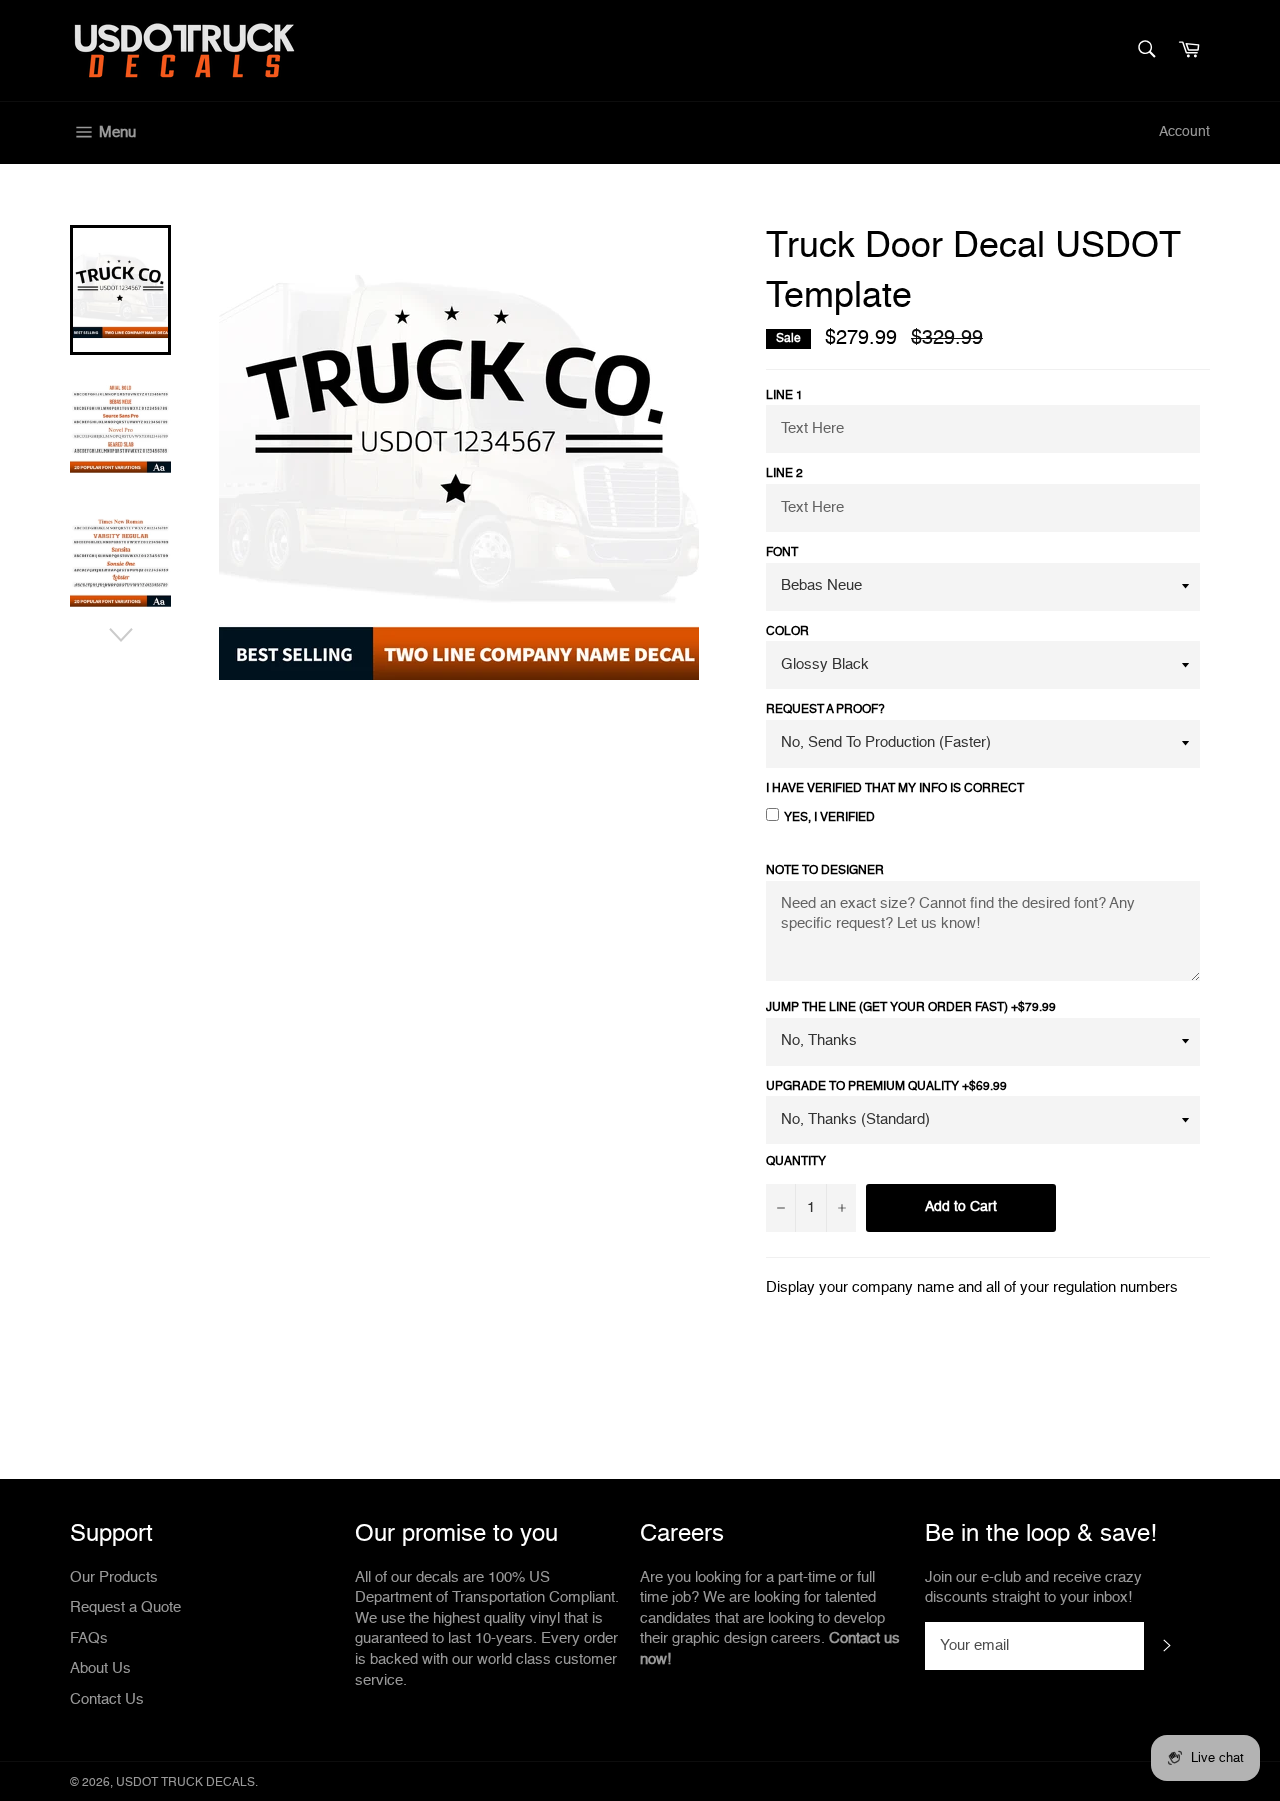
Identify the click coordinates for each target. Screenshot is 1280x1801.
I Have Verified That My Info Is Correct (895, 789)
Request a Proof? (825, 710)
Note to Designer (825, 871)
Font (782, 553)
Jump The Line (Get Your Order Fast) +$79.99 (911, 1008)
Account (1184, 132)
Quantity (796, 1162)
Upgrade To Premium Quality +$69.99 (886, 1087)
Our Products (114, 1577)
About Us (100, 1668)
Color (787, 632)
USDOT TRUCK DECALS (185, 1783)
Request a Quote (125, 1607)
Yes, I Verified (829, 818)
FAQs (89, 1638)
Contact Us (107, 1699)
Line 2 (784, 474)
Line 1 (784, 396)
